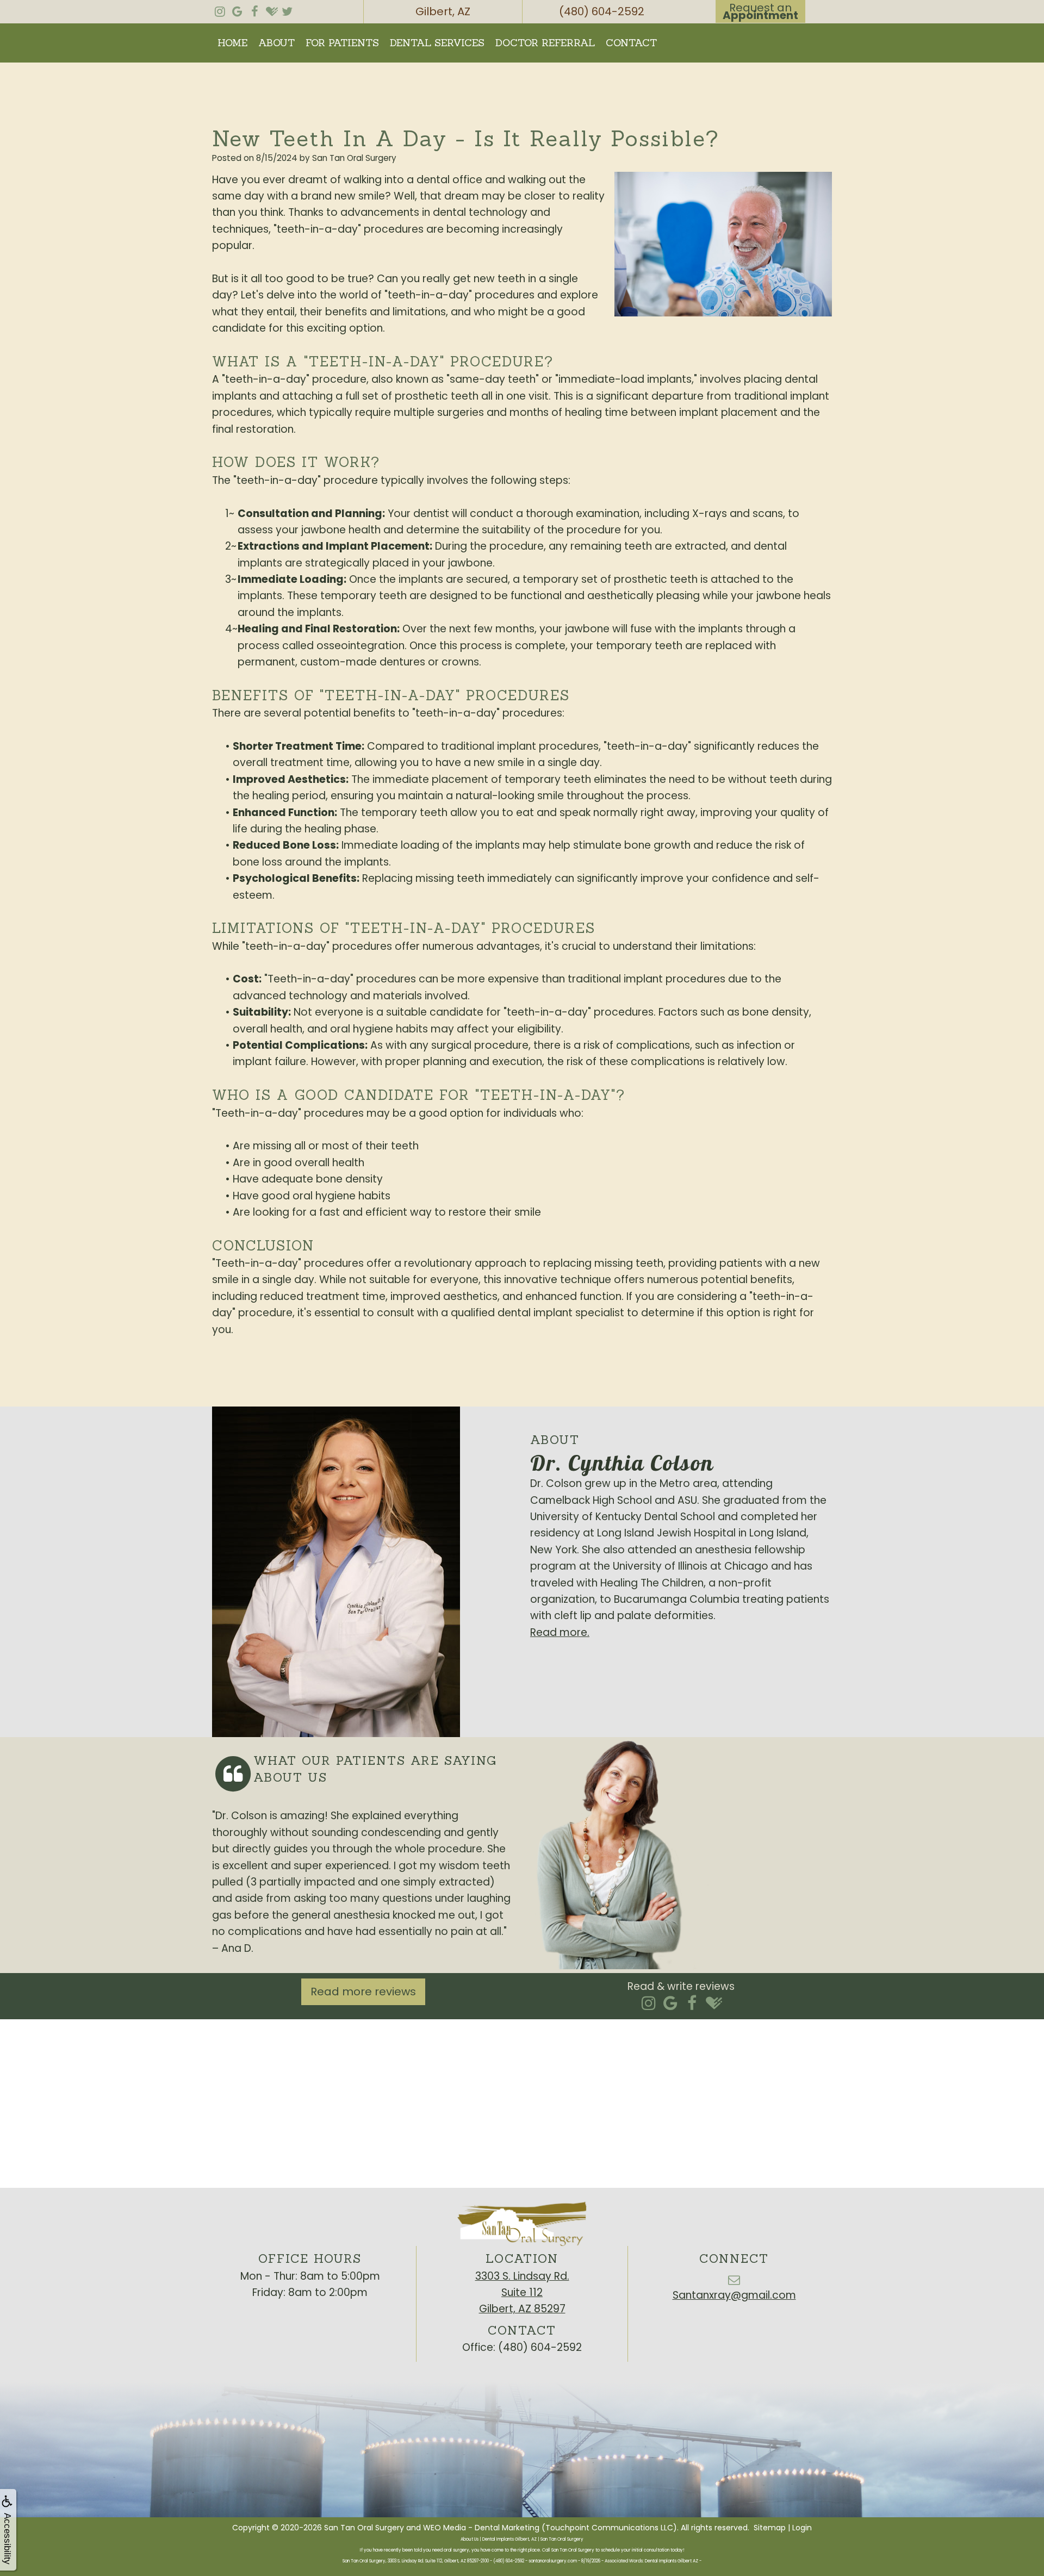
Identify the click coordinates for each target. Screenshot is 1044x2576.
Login (802, 2528)
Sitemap (770, 2528)
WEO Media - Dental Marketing (481, 2528)
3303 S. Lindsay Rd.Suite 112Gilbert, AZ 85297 (522, 2293)
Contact (631, 43)
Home (232, 43)
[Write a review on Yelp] (648, 2004)
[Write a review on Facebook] (692, 2004)
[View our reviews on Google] (237, 9)
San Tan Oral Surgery (364, 2528)
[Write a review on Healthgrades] (714, 2004)
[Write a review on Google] (670, 2004)
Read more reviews (363, 1992)
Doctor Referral (545, 43)
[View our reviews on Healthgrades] (272, 9)
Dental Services (437, 43)
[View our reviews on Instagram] (220, 9)
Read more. (560, 1632)
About (276, 43)
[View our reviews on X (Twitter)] (287, 9)
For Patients (342, 43)
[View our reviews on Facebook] (254, 9)
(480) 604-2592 (540, 2347)
